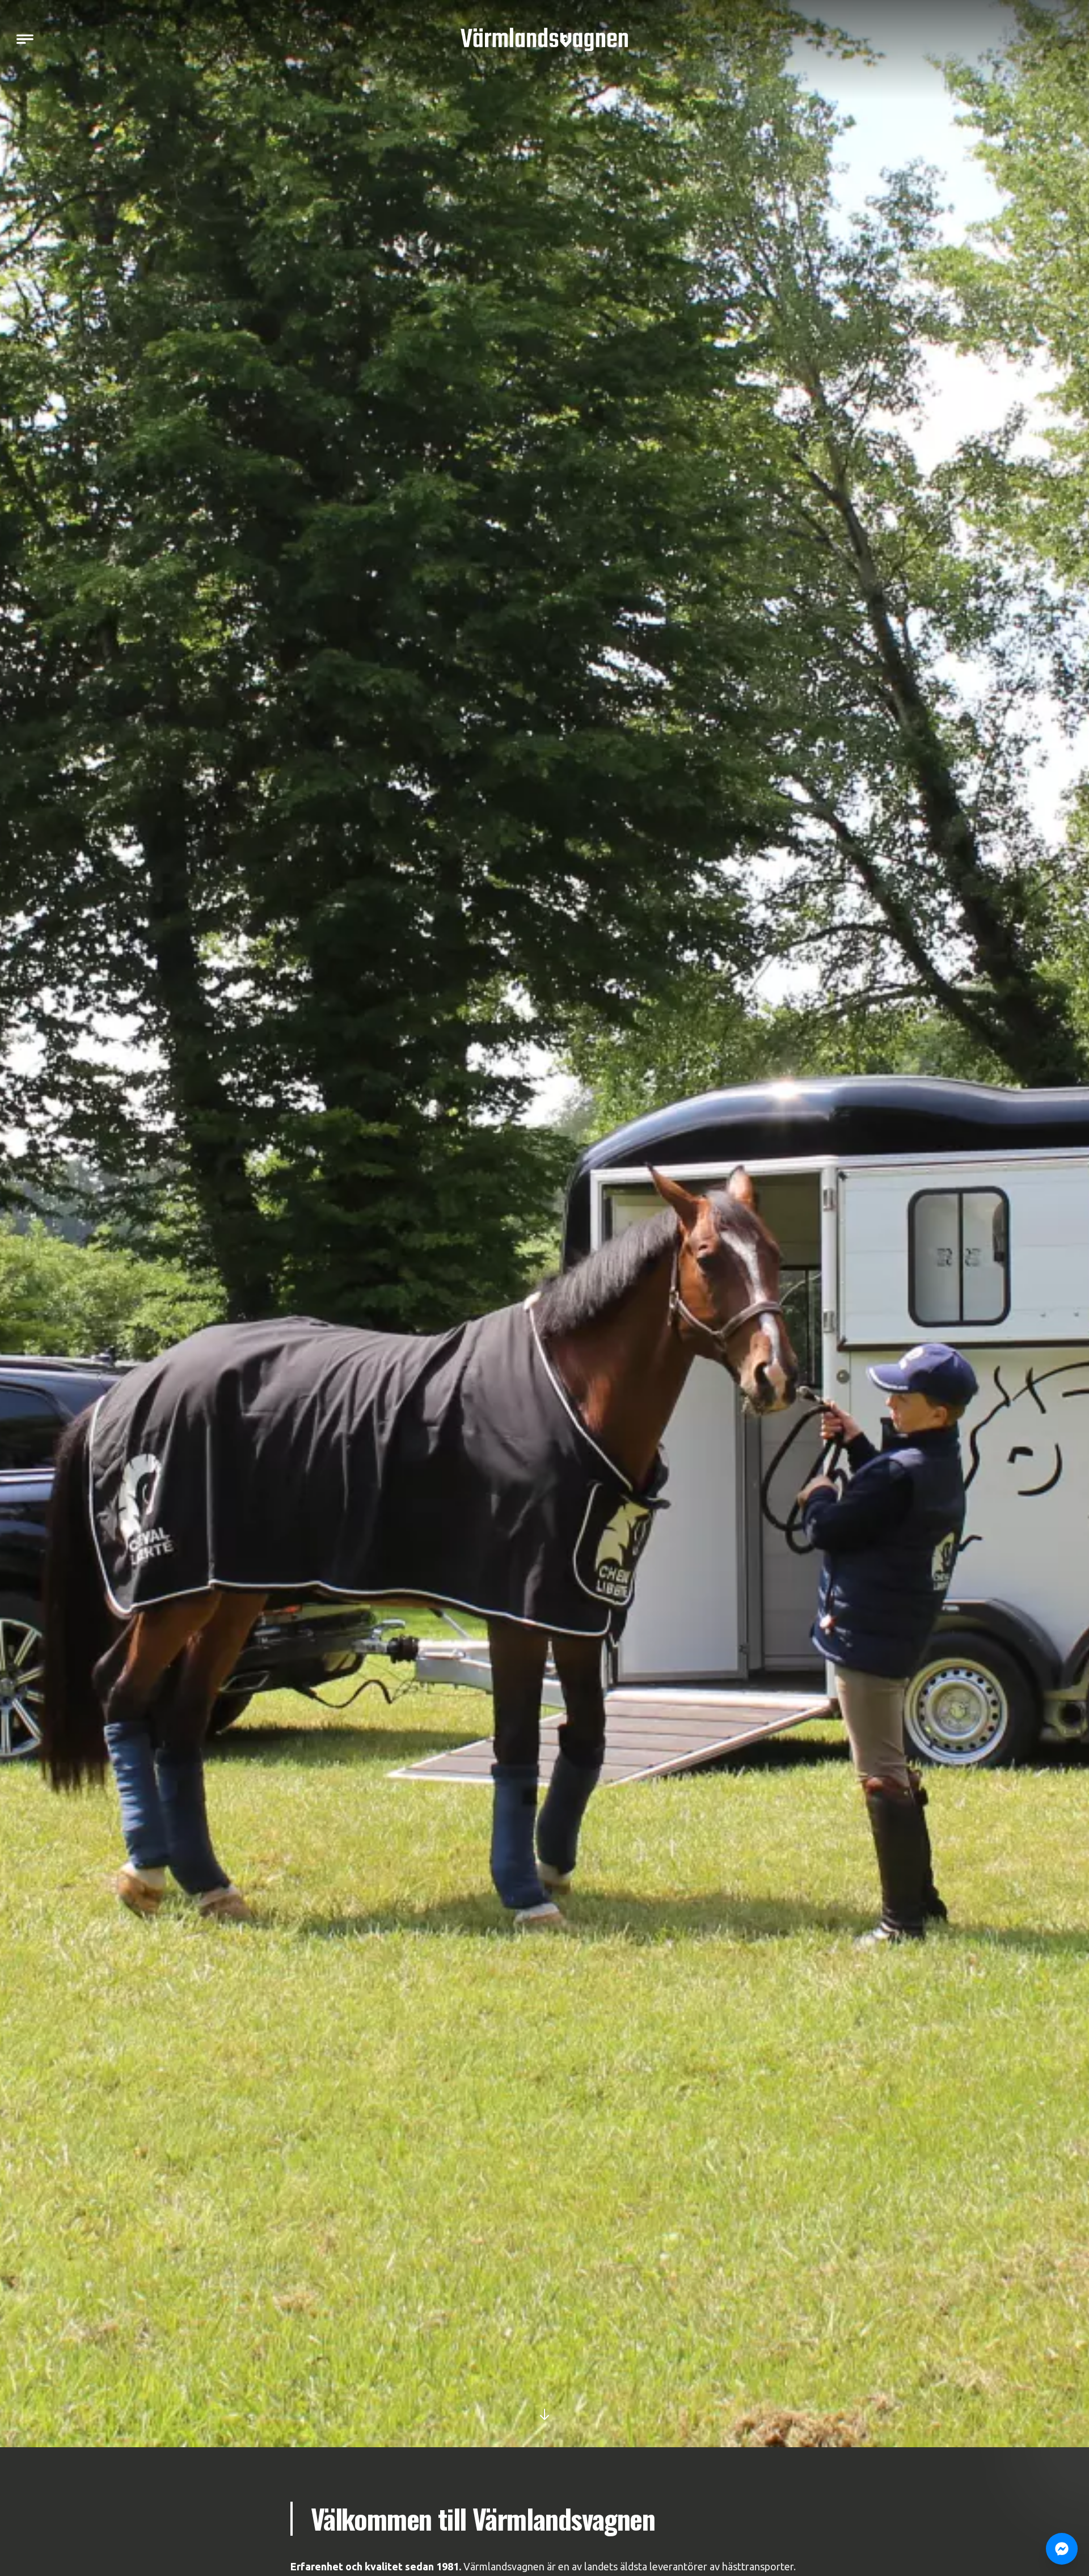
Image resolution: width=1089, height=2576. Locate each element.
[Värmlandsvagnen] (544, 39)
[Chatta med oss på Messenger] (1062, 2549)
